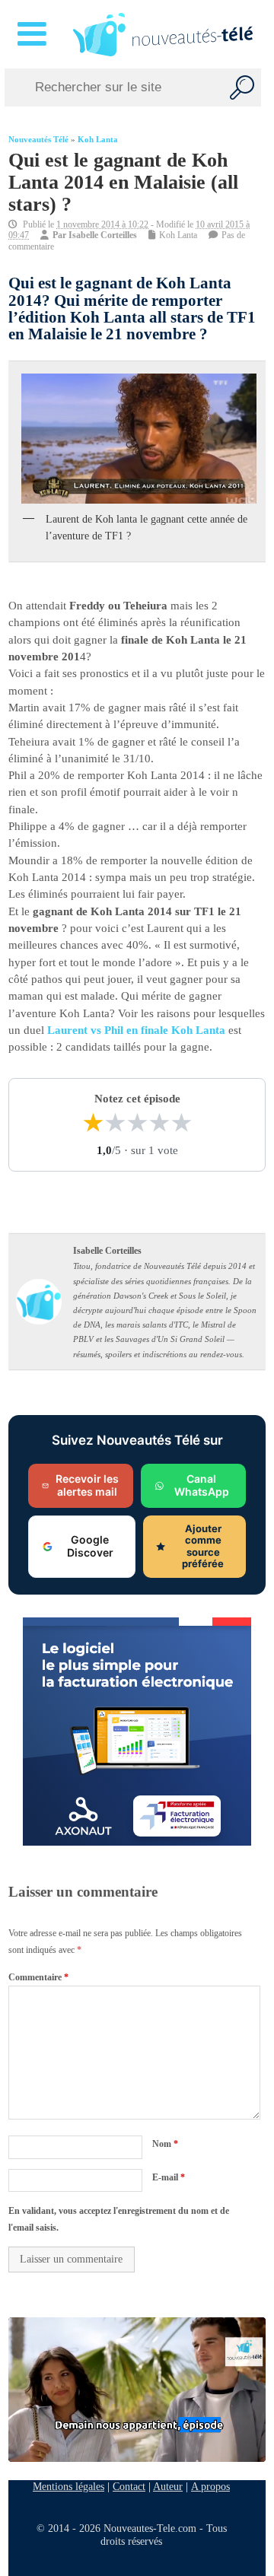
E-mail (169, 2177)
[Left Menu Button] (35, 34)
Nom (165, 2144)
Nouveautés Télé (38, 140)
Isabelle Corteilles (103, 235)
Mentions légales (68, 2486)
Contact (129, 2486)
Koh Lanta (98, 140)
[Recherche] (242, 87)
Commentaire (38, 1977)
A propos (210, 2486)
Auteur (168, 2486)
